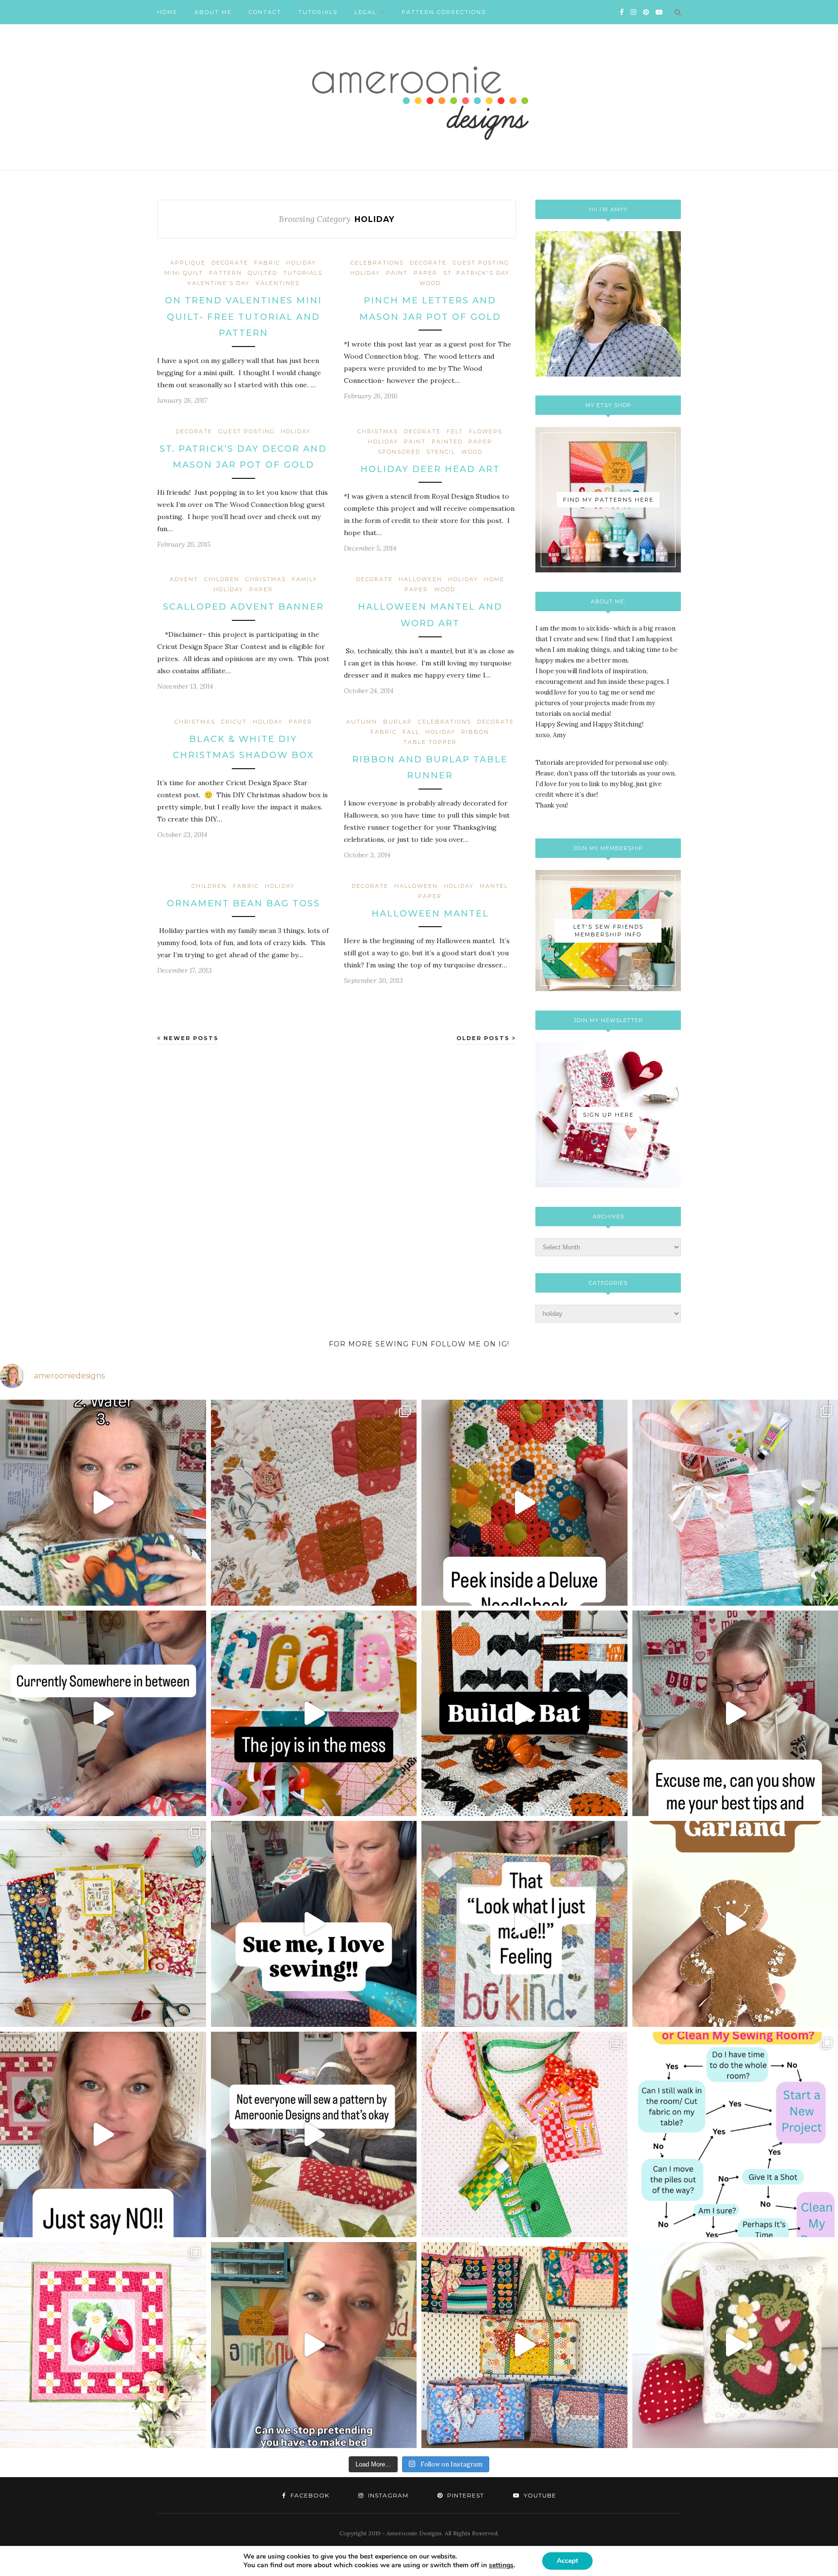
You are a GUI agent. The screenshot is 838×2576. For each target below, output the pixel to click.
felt (455, 431)
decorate (230, 263)
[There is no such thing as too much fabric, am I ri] (103, 2135)
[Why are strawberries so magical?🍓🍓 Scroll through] (103, 2345)
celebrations (377, 263)
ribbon (475, 732)
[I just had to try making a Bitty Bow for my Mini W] (524, 2135)
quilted (263, 273)
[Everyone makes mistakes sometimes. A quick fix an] (524, 1714)
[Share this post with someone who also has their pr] (103, 1503)
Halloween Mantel (430, 914)
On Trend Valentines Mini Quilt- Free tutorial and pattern (243, 317)
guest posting (481, 263)
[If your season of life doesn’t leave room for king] (314, 2345)
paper (426, 273)
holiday (301, 263)
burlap (398, 722)
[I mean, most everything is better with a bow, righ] (524, 2345)
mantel (494, 886)
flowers (486, 431)
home (494, 579)
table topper (430, 742)
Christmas (378, 431)
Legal (365, 12)
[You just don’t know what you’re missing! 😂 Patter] (314, 2135)
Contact (265, 12)
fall (411, 732)
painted (447, 442)
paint (397, 273)
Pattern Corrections (444, 12)
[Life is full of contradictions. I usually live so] (103, 1714)
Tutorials (318, 12)
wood (430, 283)
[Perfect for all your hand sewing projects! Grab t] (524, 1503)
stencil (441, 452)
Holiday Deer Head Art (430, 469)
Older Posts (484, 1038)
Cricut (234, 722)
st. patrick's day (476, 273)
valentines (278, 283)
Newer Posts (190, 1038)
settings (501, 2565)
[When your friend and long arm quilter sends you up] (314, 1503)
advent (184, 579)
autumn (362, 722)
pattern (226, 273)
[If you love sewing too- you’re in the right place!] (314, 1924)
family (305, 579)
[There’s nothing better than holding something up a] (524, 1924)
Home (167, 12)
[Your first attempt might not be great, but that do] (314, 1714)
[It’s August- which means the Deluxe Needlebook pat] (103, 1924)
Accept (567, 2561)
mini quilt (184, 273)
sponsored (399, 452)
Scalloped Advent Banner (243, 607)
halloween (420, 579)
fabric (267, 263)
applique (188, 263)
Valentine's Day (218, 283)
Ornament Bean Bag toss (243, 903)
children (222, 579)
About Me (213, 12)
